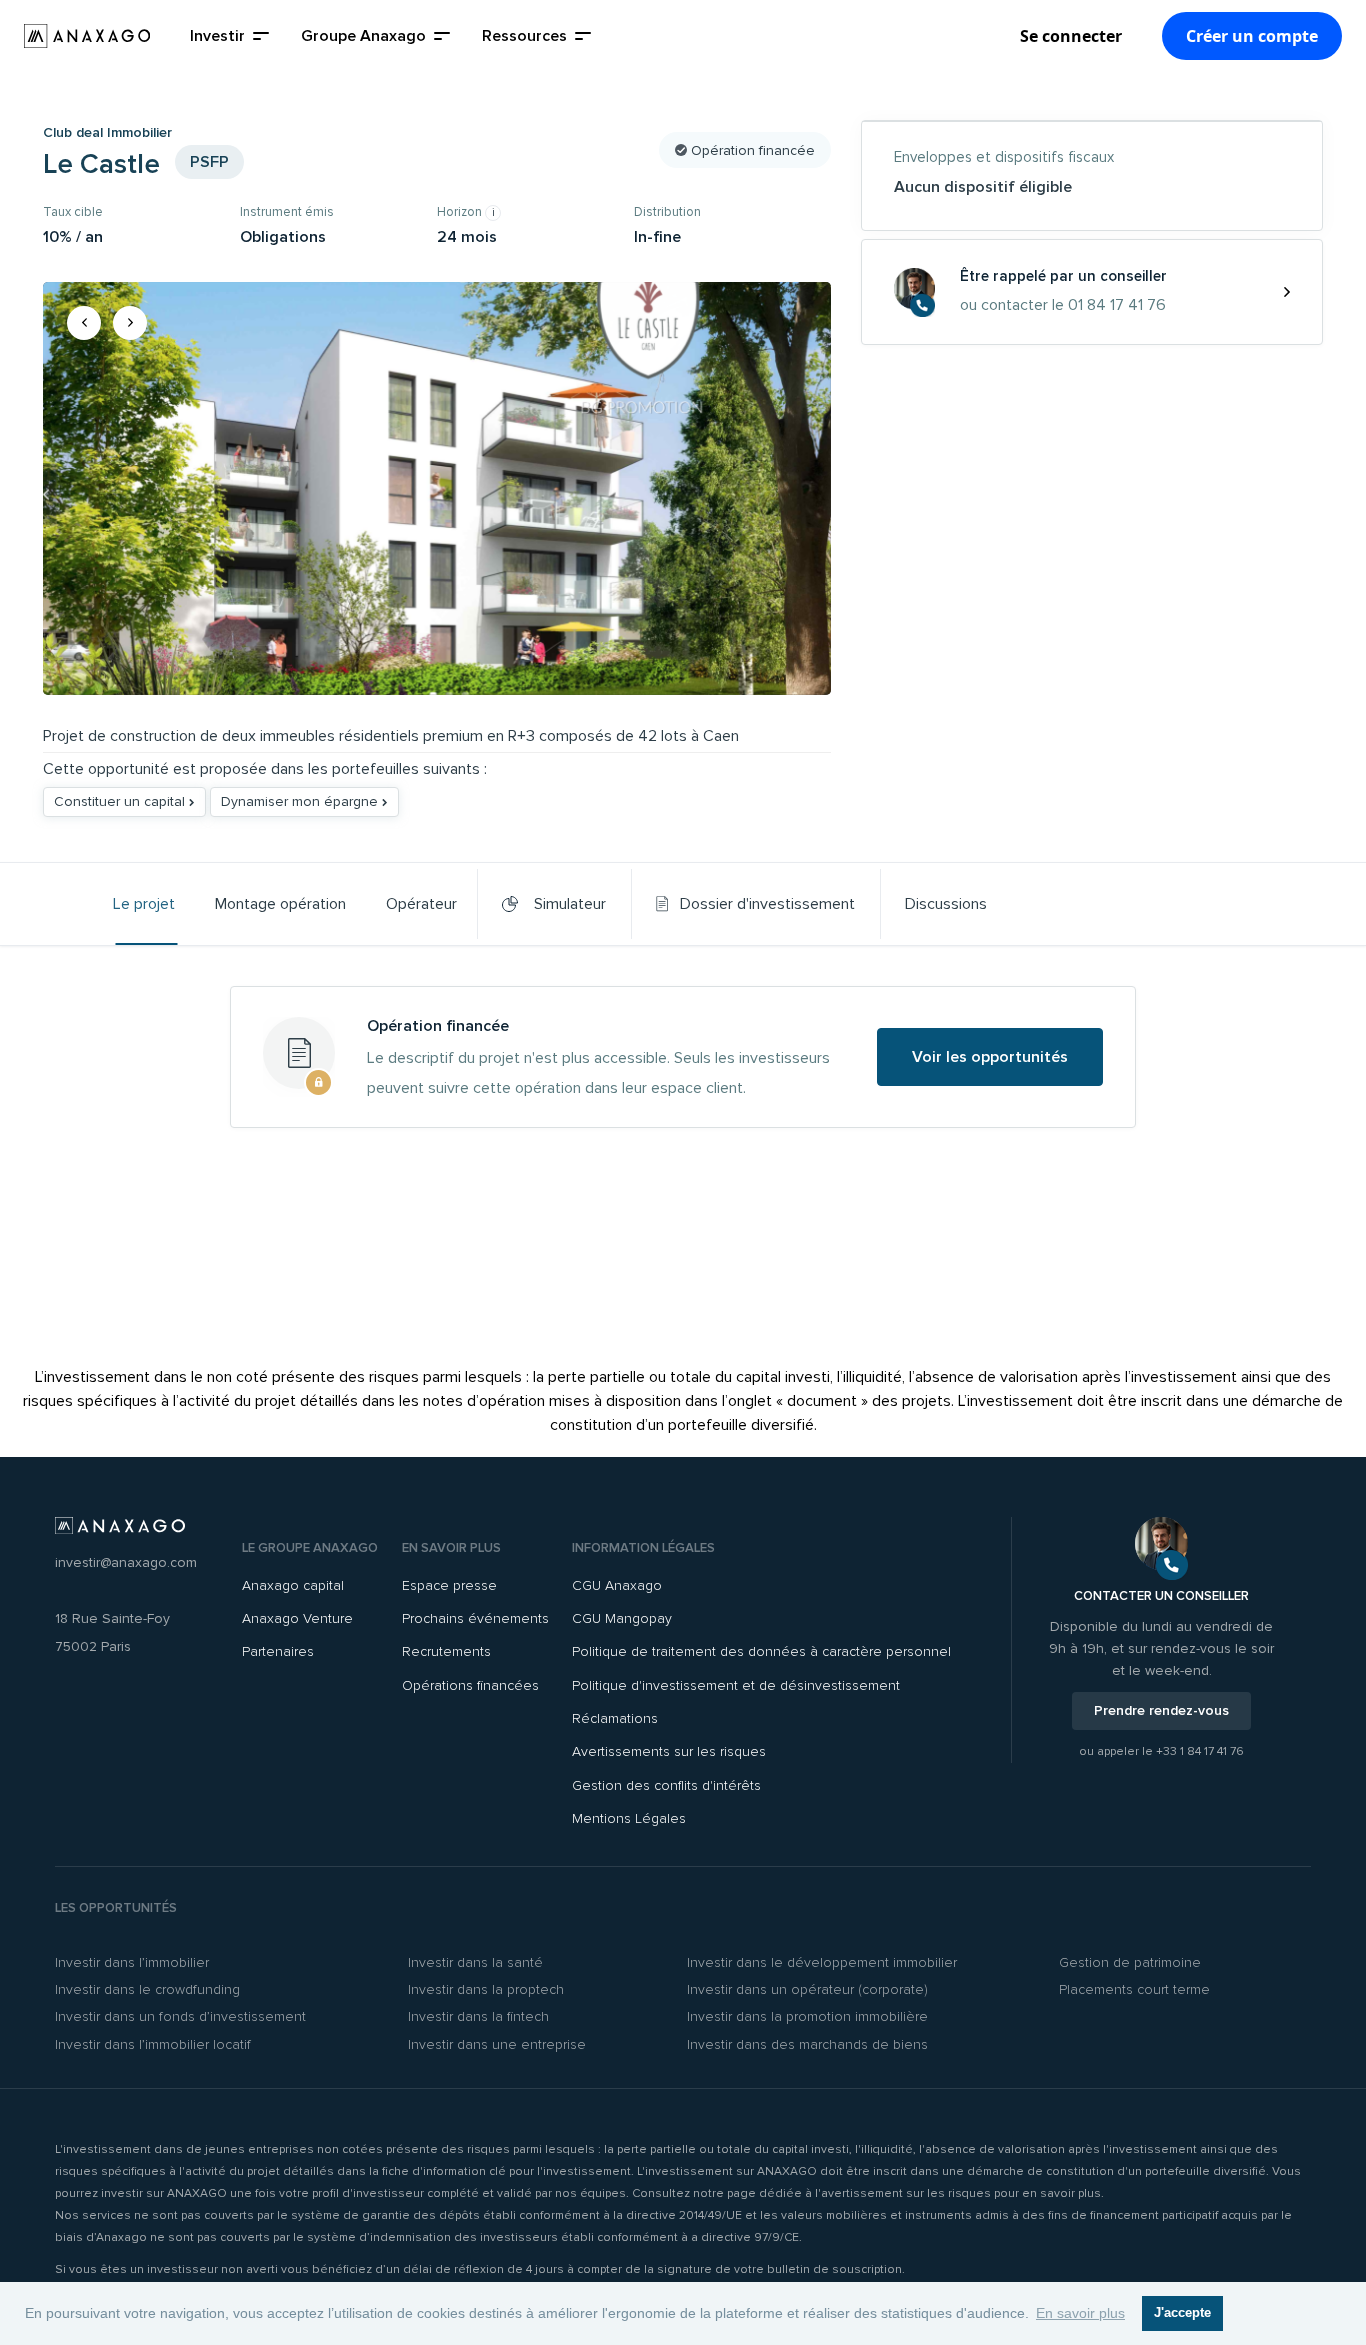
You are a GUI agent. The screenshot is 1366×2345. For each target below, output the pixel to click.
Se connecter (1071, 36)
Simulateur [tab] (566, 904)
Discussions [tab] (946, 904)
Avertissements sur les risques (669, 1751)
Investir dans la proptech (486, 1989)
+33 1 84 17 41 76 (1200, 1751)
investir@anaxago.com (126, 1562)
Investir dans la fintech (478, 2016)
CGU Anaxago (617, 1585)
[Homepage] (87, 36)
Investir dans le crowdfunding (147, 1989)
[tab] (755, 904)
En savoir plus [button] (1080, 2313)
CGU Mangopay (622, 1618)
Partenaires (278, 1651)
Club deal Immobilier (107, 132)
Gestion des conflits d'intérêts (666, 1785)
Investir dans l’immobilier (132, 1962)
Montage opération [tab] (280, 904)
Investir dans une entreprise (497, 2044)
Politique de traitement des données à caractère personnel (761, 1651)
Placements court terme (1134, 1989)
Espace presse (449, 1585)
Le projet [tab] (144, 904)
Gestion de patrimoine (1130, 1962)
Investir (217, 36)
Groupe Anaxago (363, 36)
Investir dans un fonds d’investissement (180, 2016)
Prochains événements (475, 1618)
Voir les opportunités (990, 1057)
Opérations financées (470, 1685)
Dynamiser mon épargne (301, 801)
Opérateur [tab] (421, 904)
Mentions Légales (629, 1818)
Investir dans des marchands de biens (807, 2044)
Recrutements (446, 1651)
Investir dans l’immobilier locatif (153, 2044)
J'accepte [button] (1182, 2313)
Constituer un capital (121, 801)
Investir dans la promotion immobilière (807, 2016)
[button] (84, 323)
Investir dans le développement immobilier (822, 1962)
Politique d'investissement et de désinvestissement (736, 1685)
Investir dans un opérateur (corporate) (807, 1989)
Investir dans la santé (475, 1962)
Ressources (524, 36)
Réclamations (615, 1718)
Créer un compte (1252, 36)
